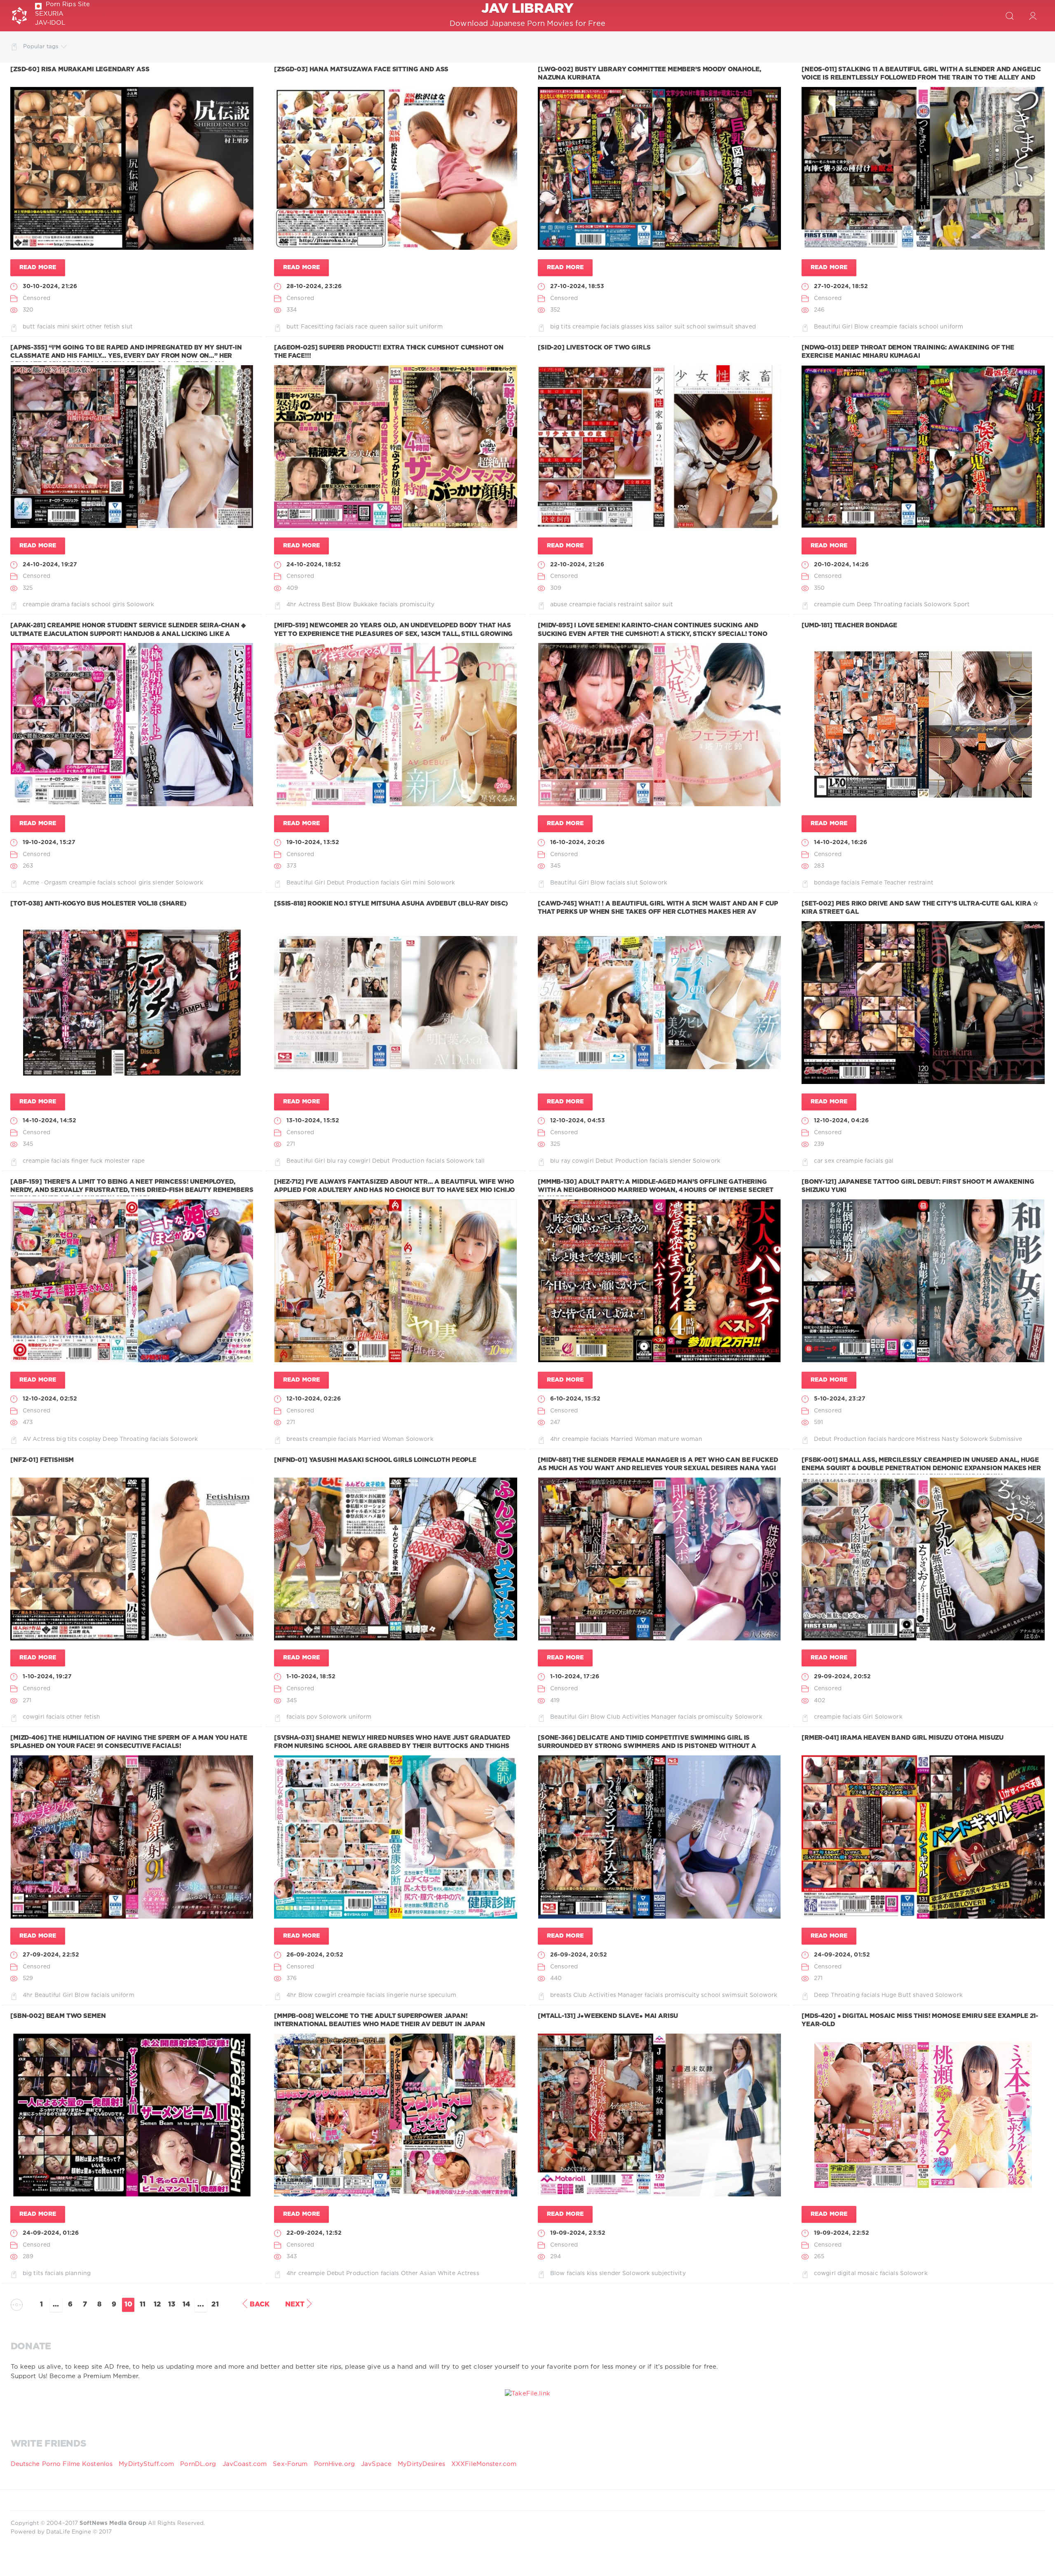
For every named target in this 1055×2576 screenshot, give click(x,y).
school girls (108, 605)
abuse (559, 605)
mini (419, 883)
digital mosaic (858, 2273)
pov (312, 1717)
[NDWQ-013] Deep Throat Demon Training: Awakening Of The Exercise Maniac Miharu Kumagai (908, 352)
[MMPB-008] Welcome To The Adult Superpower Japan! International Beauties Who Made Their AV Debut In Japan (380, 2020)
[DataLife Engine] (19, 16)
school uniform (941, 327)
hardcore (901, 1439)
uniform (431, 327)
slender (163, 883)
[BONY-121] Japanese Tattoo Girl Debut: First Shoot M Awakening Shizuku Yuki (918, 1186)
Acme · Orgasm (45, 883)
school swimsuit (710, 327)
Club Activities (628, 1717)
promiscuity (417, 605)
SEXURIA (49, 14)
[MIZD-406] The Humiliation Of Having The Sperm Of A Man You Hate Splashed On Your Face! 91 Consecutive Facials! (129, 1742)
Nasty (950, 1439)
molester (117, 1161)
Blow (862, 327)
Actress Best (317, 605)
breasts (297, 1439)
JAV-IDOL (50, 23)
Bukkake (366, 605)
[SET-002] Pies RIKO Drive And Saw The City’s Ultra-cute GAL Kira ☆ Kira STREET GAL (920, 908)
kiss (649, 327)
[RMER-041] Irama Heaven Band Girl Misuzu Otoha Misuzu (903, 1738)
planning (78, 2273)
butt (29, 327)
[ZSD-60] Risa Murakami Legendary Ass (80, 69)
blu (331, 1161)
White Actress (458, 2273)
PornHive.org (334, 2464)
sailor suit (403, 327)
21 (215, 2305)
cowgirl (360, 1161)
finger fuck (87, 1161)
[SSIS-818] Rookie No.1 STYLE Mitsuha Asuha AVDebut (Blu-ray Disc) (391, 904)
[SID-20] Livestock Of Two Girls (594, 348)
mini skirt (71, 327)
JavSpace (376, 2464)
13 (172, 2305)
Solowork (140, 605)
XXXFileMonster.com (484, 2464)
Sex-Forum (290, 2464)
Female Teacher (884, 883)
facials (46, 327)
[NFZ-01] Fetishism (42, 1460)
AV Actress (39, 1439)
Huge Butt (896, 1995)
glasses (632, 327)
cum (849, 605)
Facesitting (317, 327)
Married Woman (381, 1439)
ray (342, 1161)
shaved (746, 327)
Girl (406, 883)
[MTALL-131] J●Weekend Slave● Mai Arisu (608, 2016)
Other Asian (418, 2273)
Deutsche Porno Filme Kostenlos (62, 2464)
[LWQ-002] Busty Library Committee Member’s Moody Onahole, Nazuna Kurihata (649, 74)
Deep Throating (880, 605)
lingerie (397, 1995)
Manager (664, 1717)
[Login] (1033, 16)
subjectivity (668, 2273)
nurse (418, 1995)
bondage (827, 883)
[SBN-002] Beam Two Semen (58, 2016)
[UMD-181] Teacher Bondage (849, 625)
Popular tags (41, 47)
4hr (291, 605)
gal (889, 1161)
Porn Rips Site (68, 4)
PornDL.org (198, 2464)
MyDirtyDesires (421, 2464)
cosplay (90, 1439)
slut (127, 327)
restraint (630, 605)
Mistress (928, 1439)
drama (60, 605)
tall (480, 1161)
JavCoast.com (245, 2464)
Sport (961, 605)
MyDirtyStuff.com (147, 2464)
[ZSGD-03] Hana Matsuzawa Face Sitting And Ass (361, 69)
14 (186, 2305)
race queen (371, 327)
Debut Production (353, 883)
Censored (36, 298)
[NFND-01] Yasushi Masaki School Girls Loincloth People (375, 1460)
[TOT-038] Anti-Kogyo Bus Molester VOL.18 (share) (98, 904)
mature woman (680, 1439)
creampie (586, 327)
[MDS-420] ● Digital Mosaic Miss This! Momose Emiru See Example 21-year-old (920, 2020)
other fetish (103, 327)
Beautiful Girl (833, 327)
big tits (560, 327)
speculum (442, 1995)
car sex (824, 1161)
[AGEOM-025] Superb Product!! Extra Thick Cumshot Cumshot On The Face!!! (389, 352)
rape (138, 1161)
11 (143, 2305)
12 (157, 2305)
